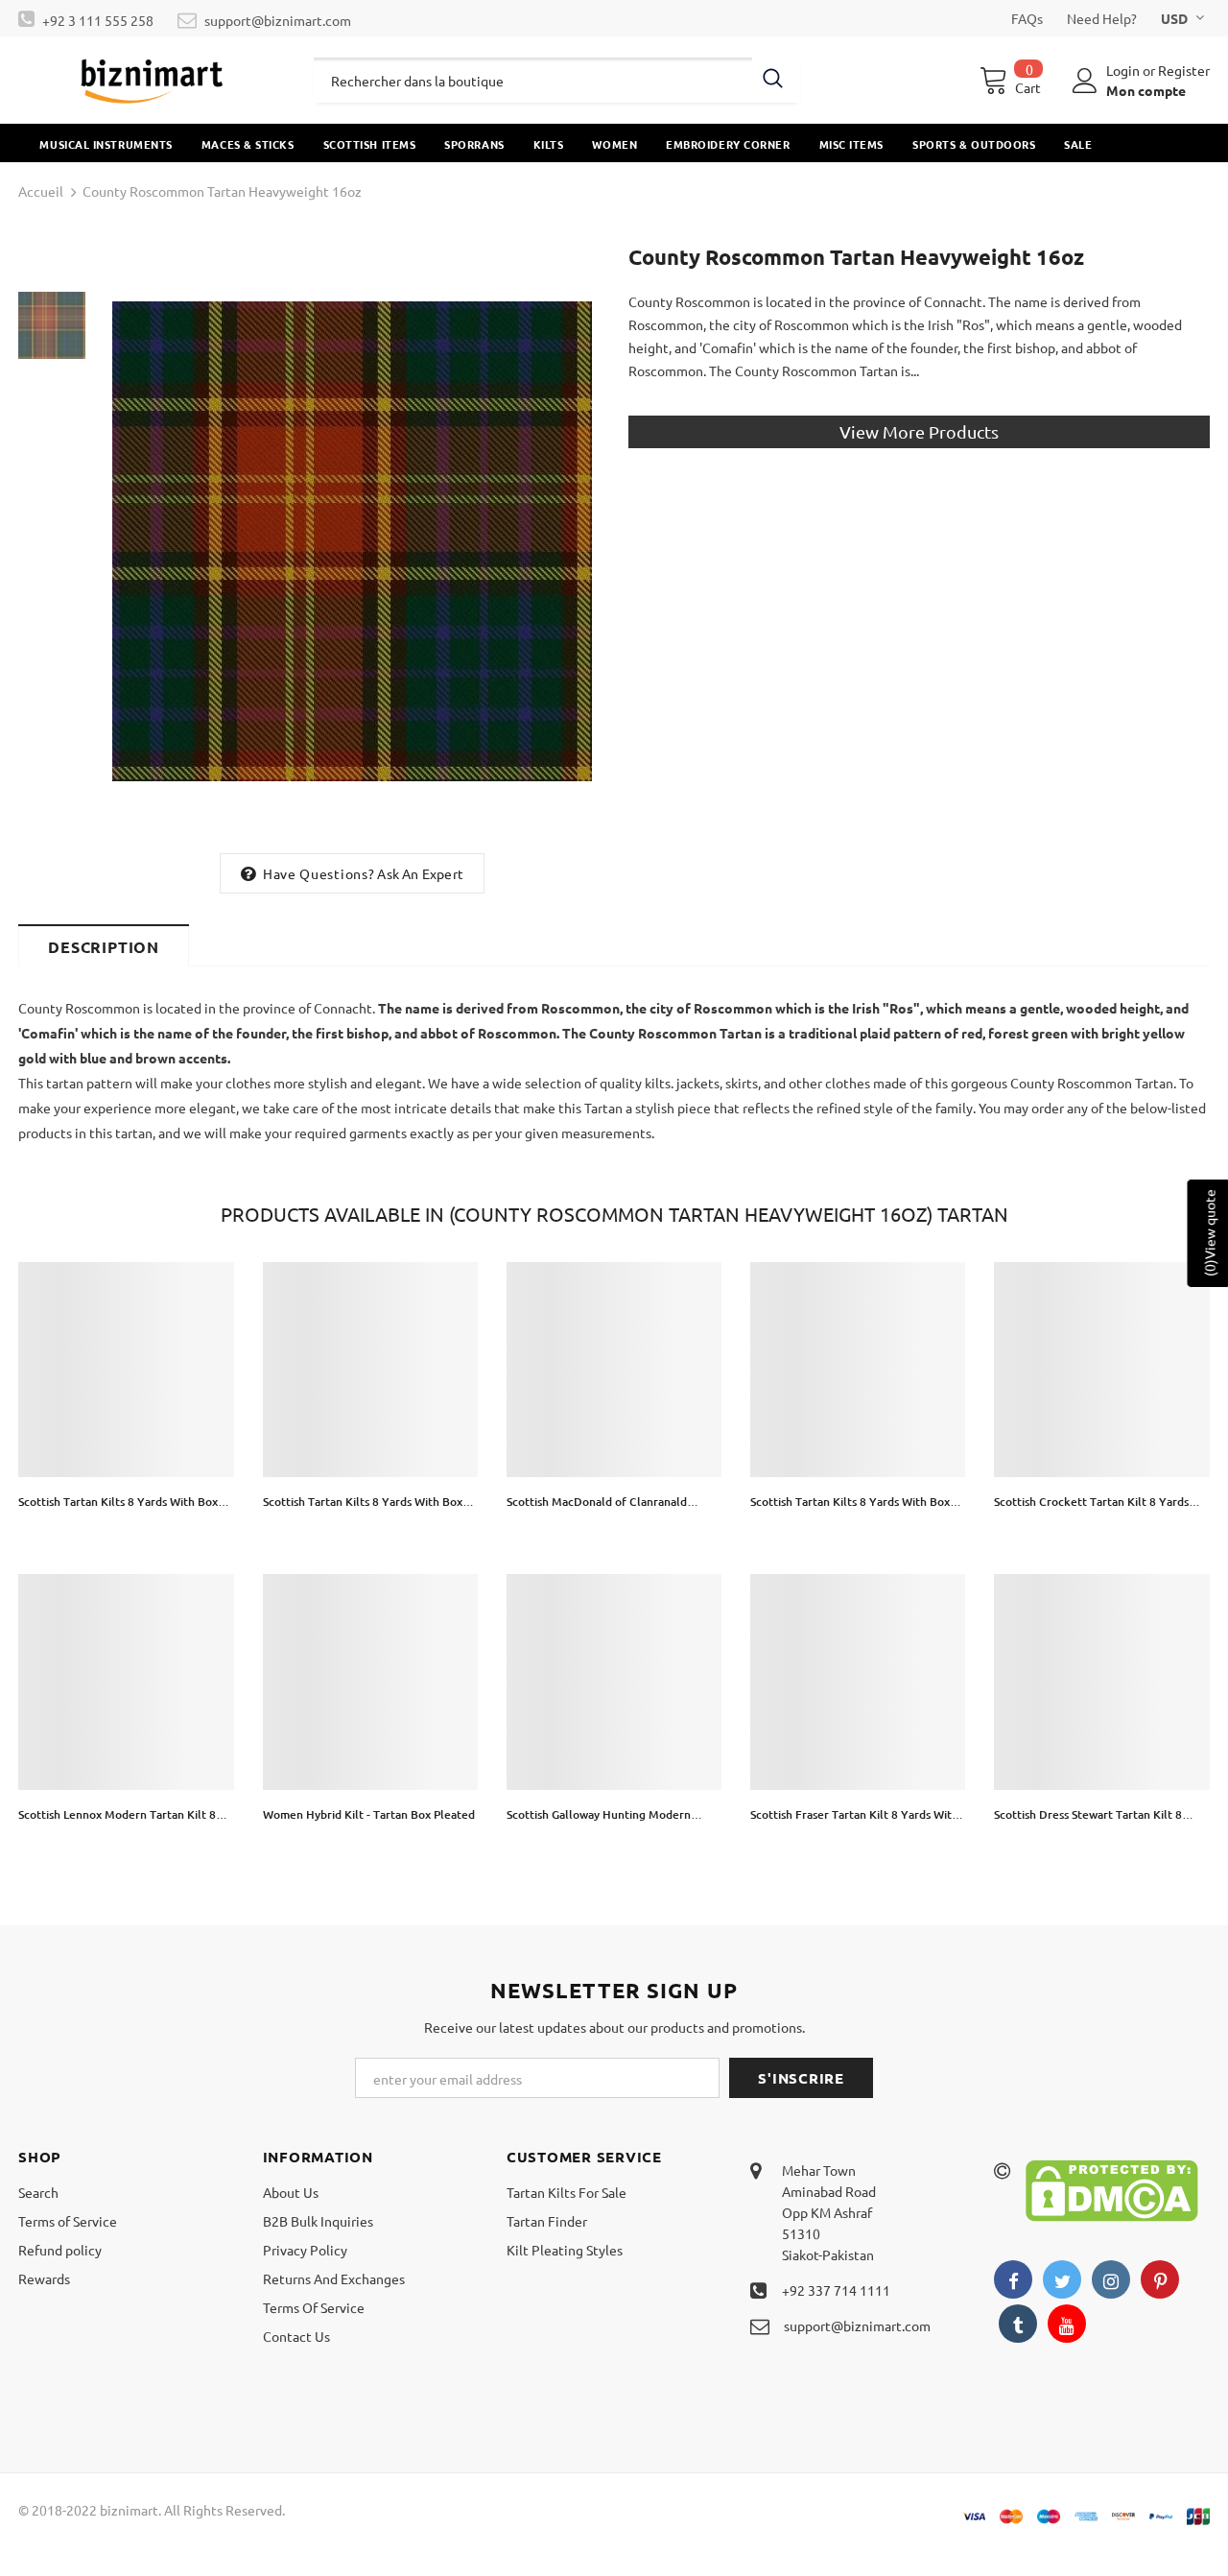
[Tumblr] (1018, 2324)
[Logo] (152, 80)
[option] (352, 541)
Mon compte (1146, 90)
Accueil (41, 191)
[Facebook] (1013, 2279)
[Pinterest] (1160, 2279)
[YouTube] (1067, 2324)
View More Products (919, 431)
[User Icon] (1085, 81)
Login (1124, 70)
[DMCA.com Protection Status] (1112, 2188)
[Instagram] (1111, 2279)
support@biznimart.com (278, 20)
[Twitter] (1062, 2279)
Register (1184, 70)
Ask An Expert (420, 873)
